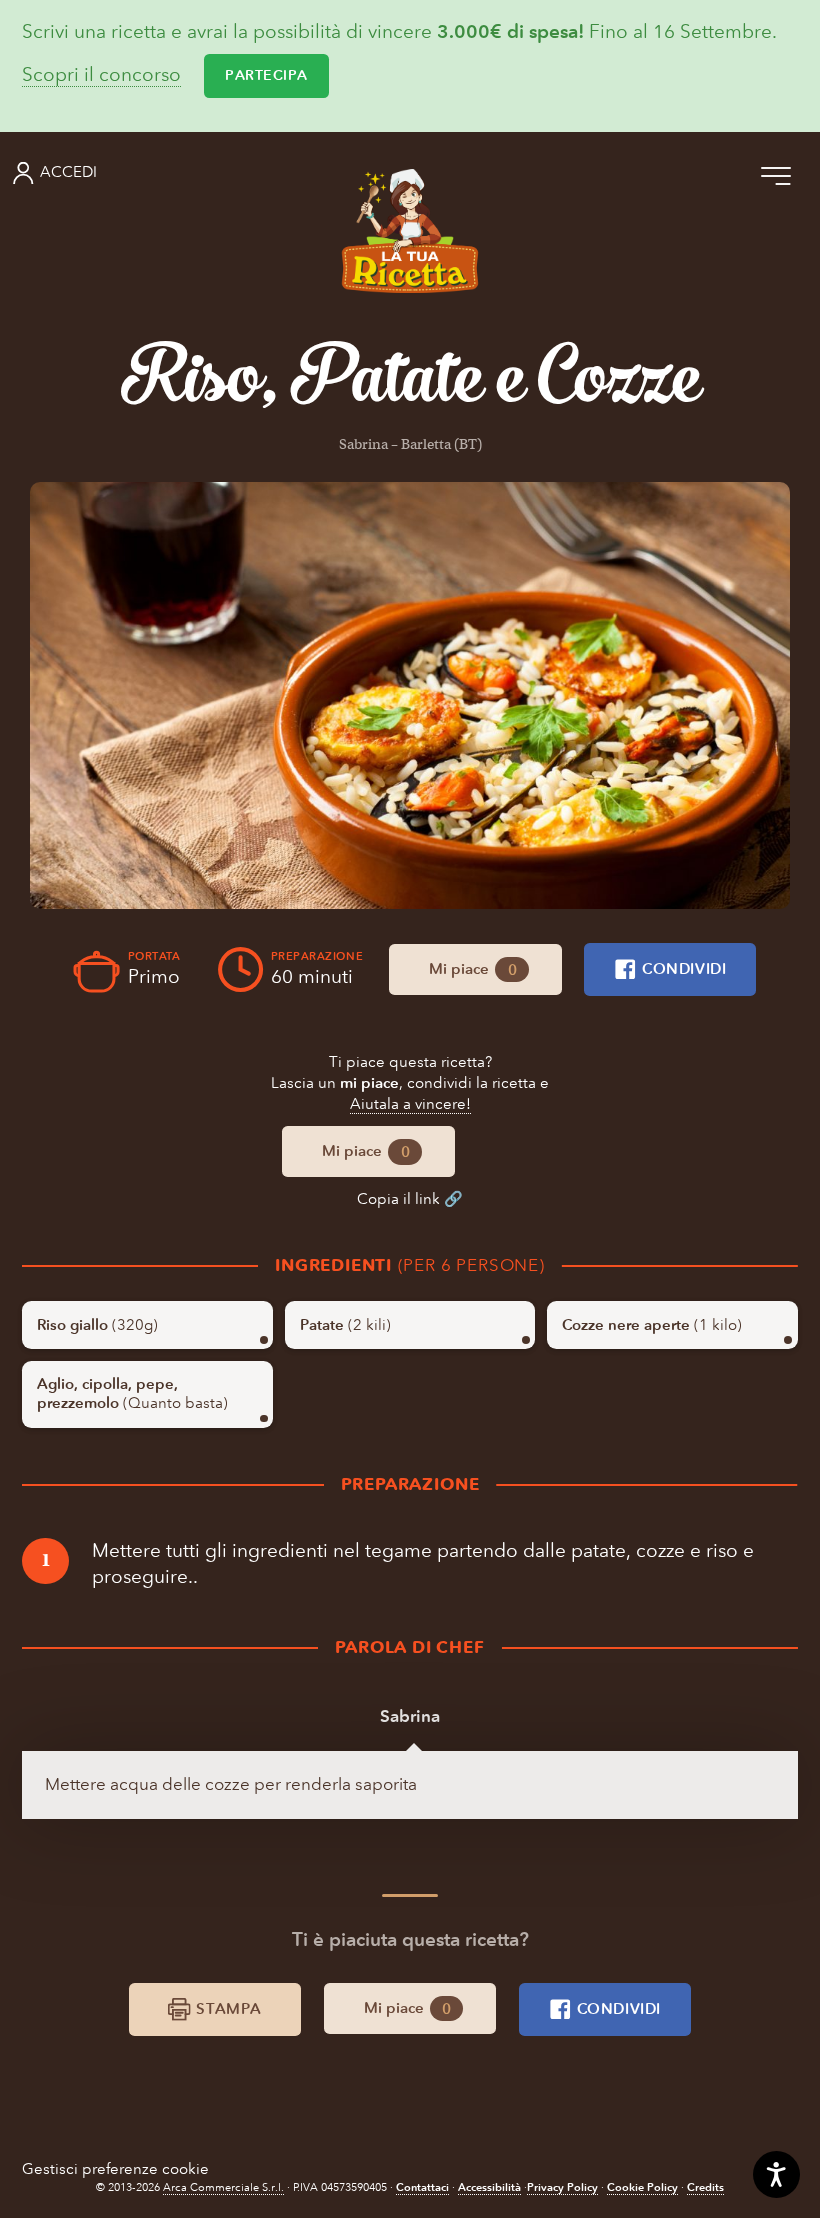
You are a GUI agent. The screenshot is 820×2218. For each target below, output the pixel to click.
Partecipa (266, 75)
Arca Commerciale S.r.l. (223, 2187)
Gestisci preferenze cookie (115, 2169)
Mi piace (472, 969)
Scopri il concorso (101, 75)
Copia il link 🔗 (410, 1199)
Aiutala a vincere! (410, 1104)
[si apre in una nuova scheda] (410, 696)
